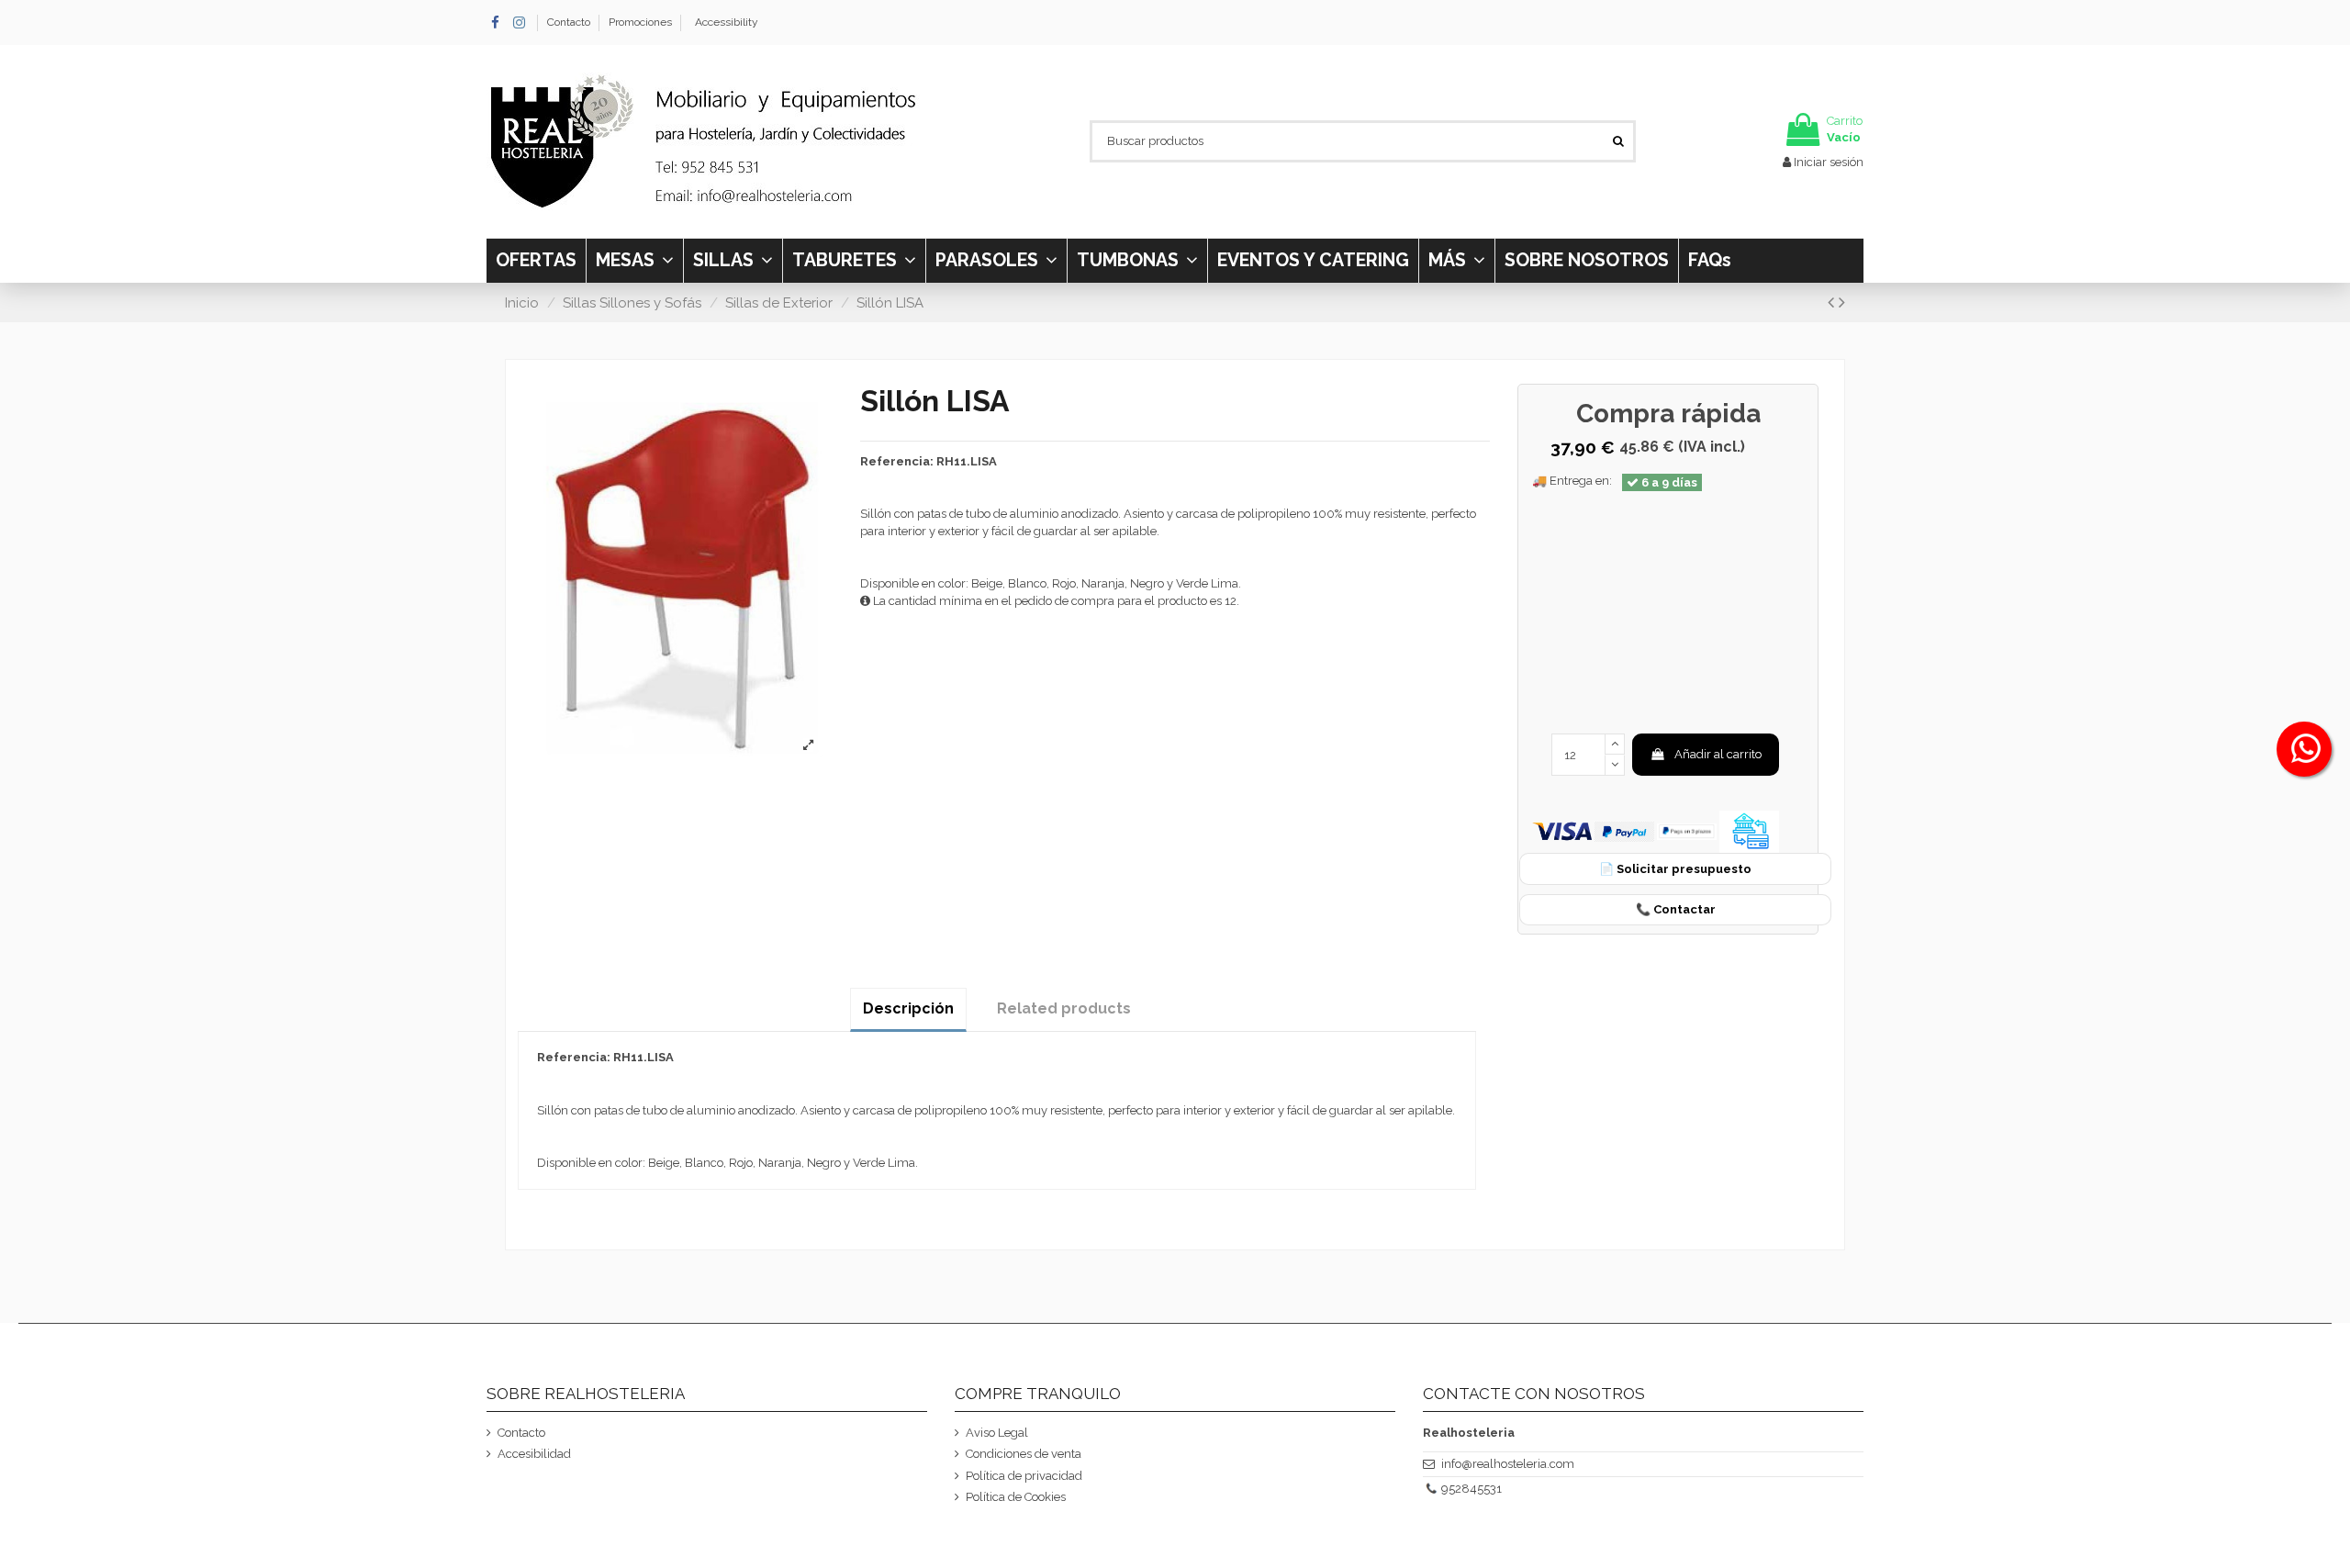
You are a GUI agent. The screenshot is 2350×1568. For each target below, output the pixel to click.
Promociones (640, 22)
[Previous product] (1833, 302)
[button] (1456, 261)
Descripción (908, 1008)
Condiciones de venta (1024, 1454)
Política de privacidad (1024, 1476)
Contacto (570, 22)
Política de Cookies (1016, 1497)
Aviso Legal (997, 1433)
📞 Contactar (1676, 909)
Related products (1064, 1008)
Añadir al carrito (1718, 754)
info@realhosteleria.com (1508, 1464)
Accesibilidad (534, 1454)
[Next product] (1842, 302)
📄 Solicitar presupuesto (1675, 869)
